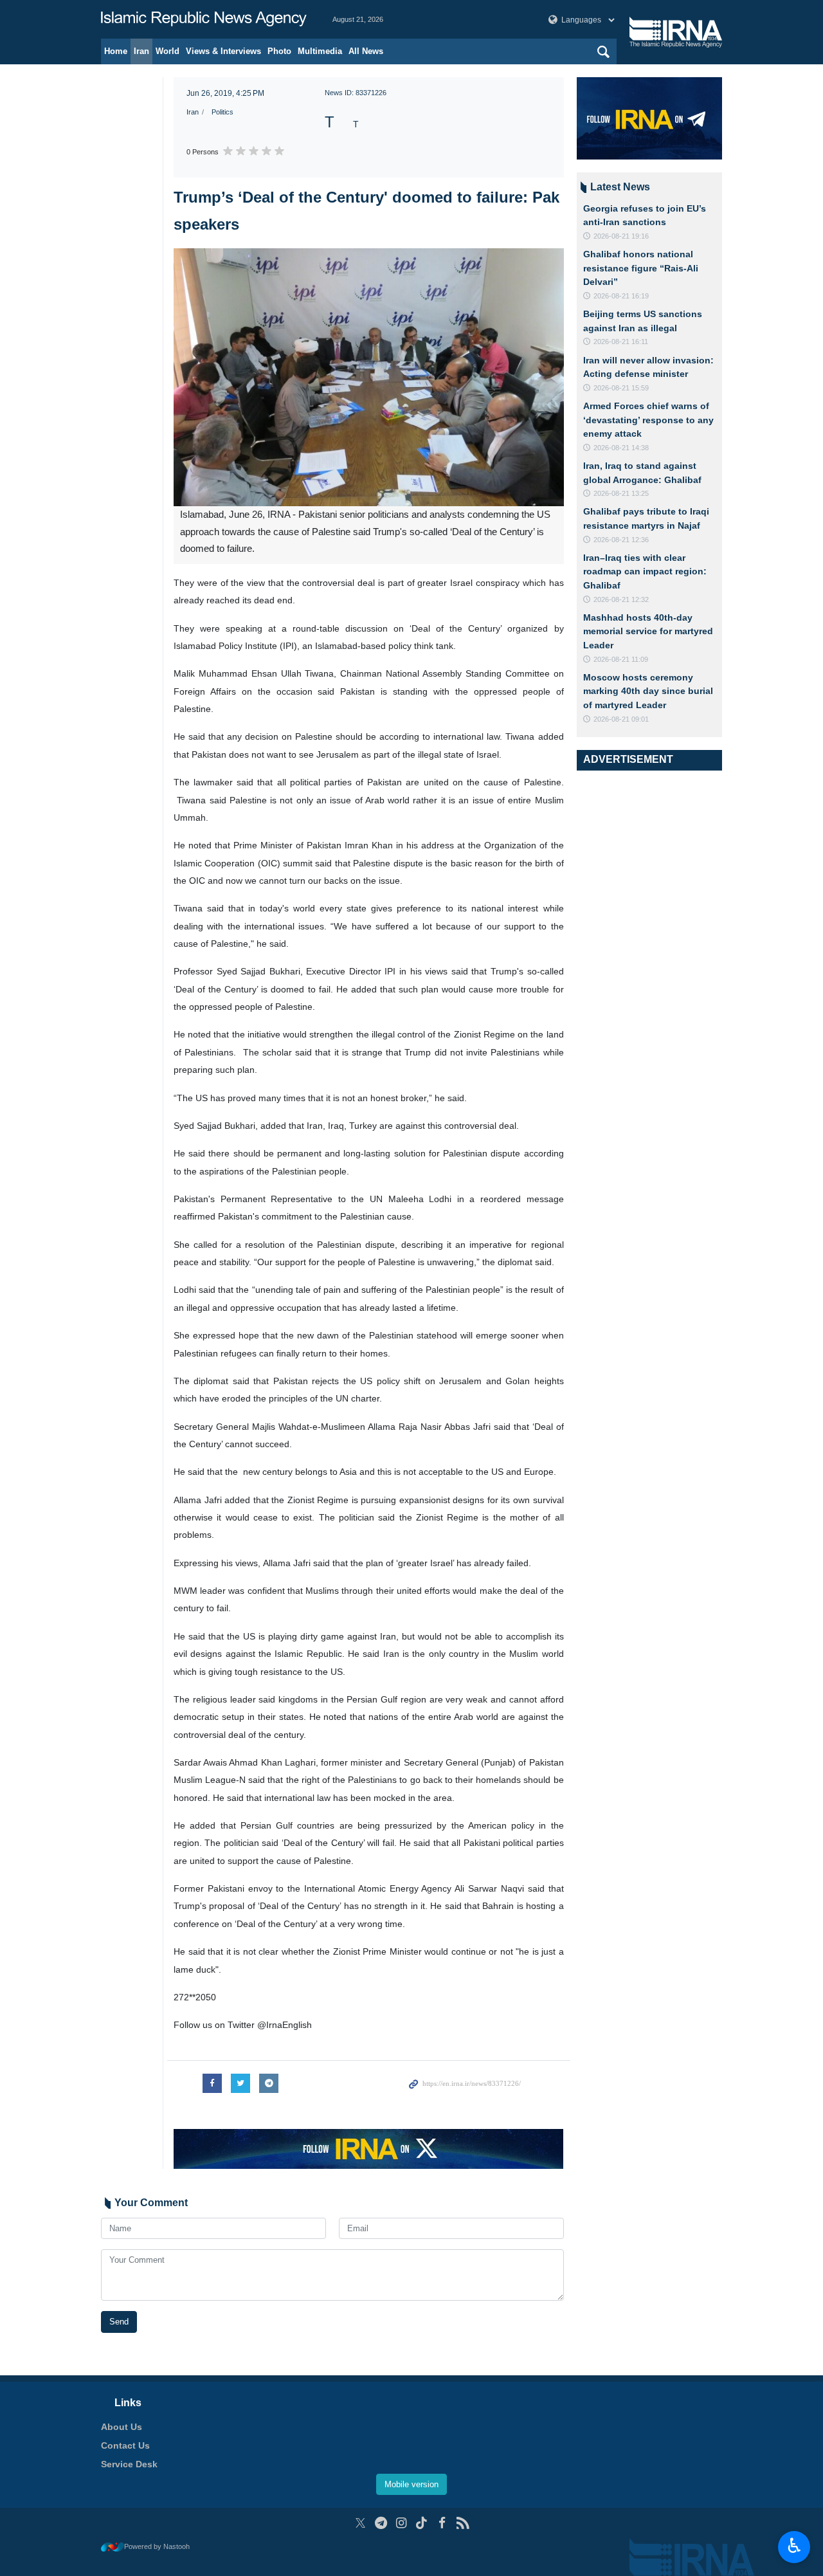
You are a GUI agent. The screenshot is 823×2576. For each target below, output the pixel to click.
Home (116, 51)
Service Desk (129, 2464)
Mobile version (411, 2484)
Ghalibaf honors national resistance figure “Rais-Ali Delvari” (641, 268)
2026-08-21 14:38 (621, 448)
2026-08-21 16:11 (621, 342)
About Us (122, 2427)
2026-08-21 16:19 (621, 296)
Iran (141, 51)
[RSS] (463, 2523)
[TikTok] (422, 2523)
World (167, 51)
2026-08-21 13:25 (621, 493)
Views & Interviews (223, 51)
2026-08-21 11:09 (621, 659)
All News (366, 51)
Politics (222, 112)
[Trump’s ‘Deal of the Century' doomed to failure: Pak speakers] (369, 377)
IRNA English (204, 19)
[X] (360, 2523)
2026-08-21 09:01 (621, 719)
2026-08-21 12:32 (621, 599)
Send (119, 2322)
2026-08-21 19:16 (621, 236)
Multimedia (320, 51)
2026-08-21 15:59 (621, 388)
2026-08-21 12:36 (621, 540)
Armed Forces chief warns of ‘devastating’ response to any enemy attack (648, 420)
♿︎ (794, 2546)
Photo (279, 51)
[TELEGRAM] (381, 2523)
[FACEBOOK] (442, 2523)
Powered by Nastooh (157, 2546)
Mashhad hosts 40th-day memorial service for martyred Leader (648, 631)
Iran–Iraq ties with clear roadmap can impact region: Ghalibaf (645, 571)
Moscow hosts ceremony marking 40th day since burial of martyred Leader (648, 691)
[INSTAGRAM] (402, 2523)
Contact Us (125, 2445)
